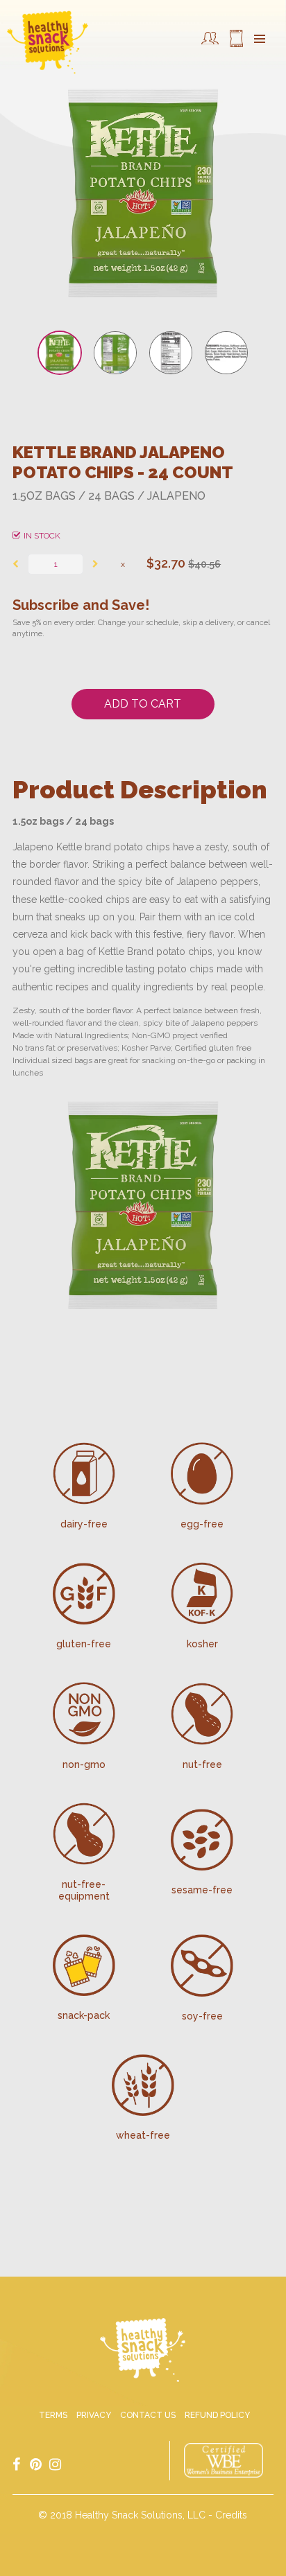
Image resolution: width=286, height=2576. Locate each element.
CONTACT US (148, 2415)
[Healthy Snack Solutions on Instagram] (55, 2464)
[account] (210, 42)
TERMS (53, 2415)
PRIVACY (94, 2415)
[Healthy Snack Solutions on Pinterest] (35, 2464)
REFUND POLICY (217, 2415)
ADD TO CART (143, 704)
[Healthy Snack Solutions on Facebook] (16, 2464)
